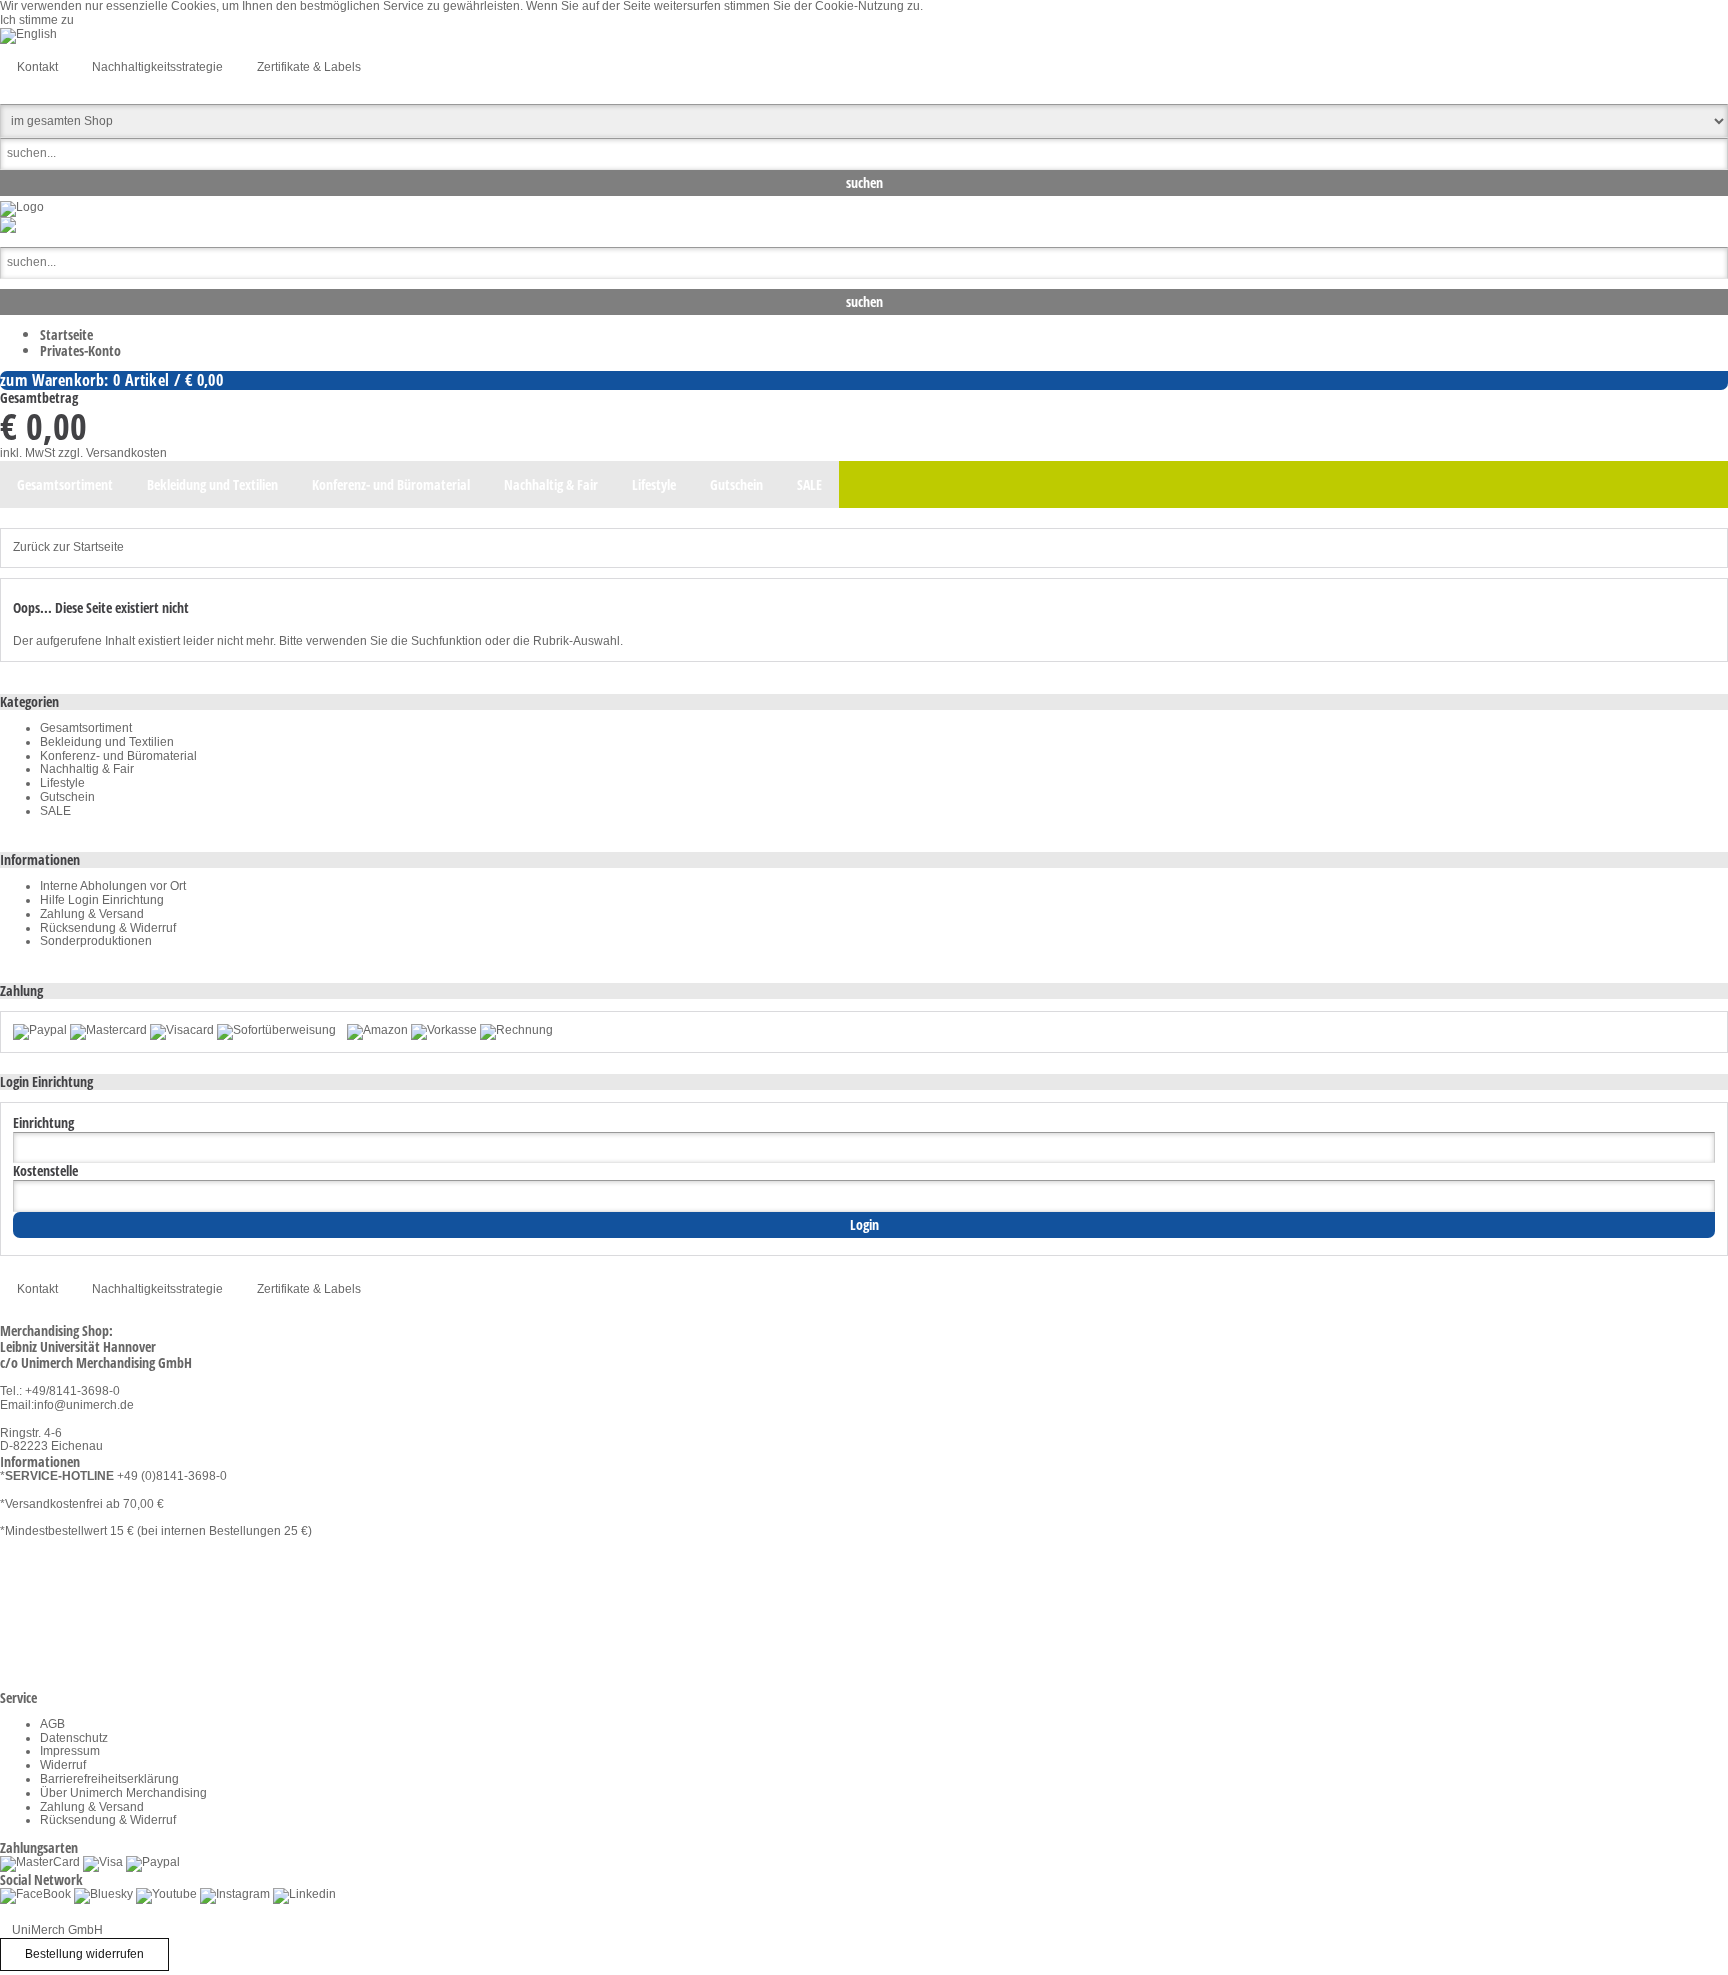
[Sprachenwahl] (28, 34)
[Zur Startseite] (22, 207)
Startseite (66, 334)
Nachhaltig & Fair (87, 769)
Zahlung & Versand (92, 914)
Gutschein (67, 797)
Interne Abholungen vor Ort (113, 886)
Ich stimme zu (37, 20)
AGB (52, 1724)
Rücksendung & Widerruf (108, 928)
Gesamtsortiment (86, 728)
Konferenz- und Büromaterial (118, 756)
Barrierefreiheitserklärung (109, 1779)
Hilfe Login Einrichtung (102, 900)
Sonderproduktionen (96, 941)
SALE (55, 811)
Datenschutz (74, 1738)
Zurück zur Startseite (68, 547)
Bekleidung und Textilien (107, 742)
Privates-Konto (80, 350)
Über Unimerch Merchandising (123, 1793)
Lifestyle (62, 783)
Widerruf (63, 1765)
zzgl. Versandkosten (112, 453)
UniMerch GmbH (57, 1930)
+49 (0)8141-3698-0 (172, 1476)
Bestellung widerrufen (84, 1954)
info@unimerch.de (84, 1405)
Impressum (70, 1751)
